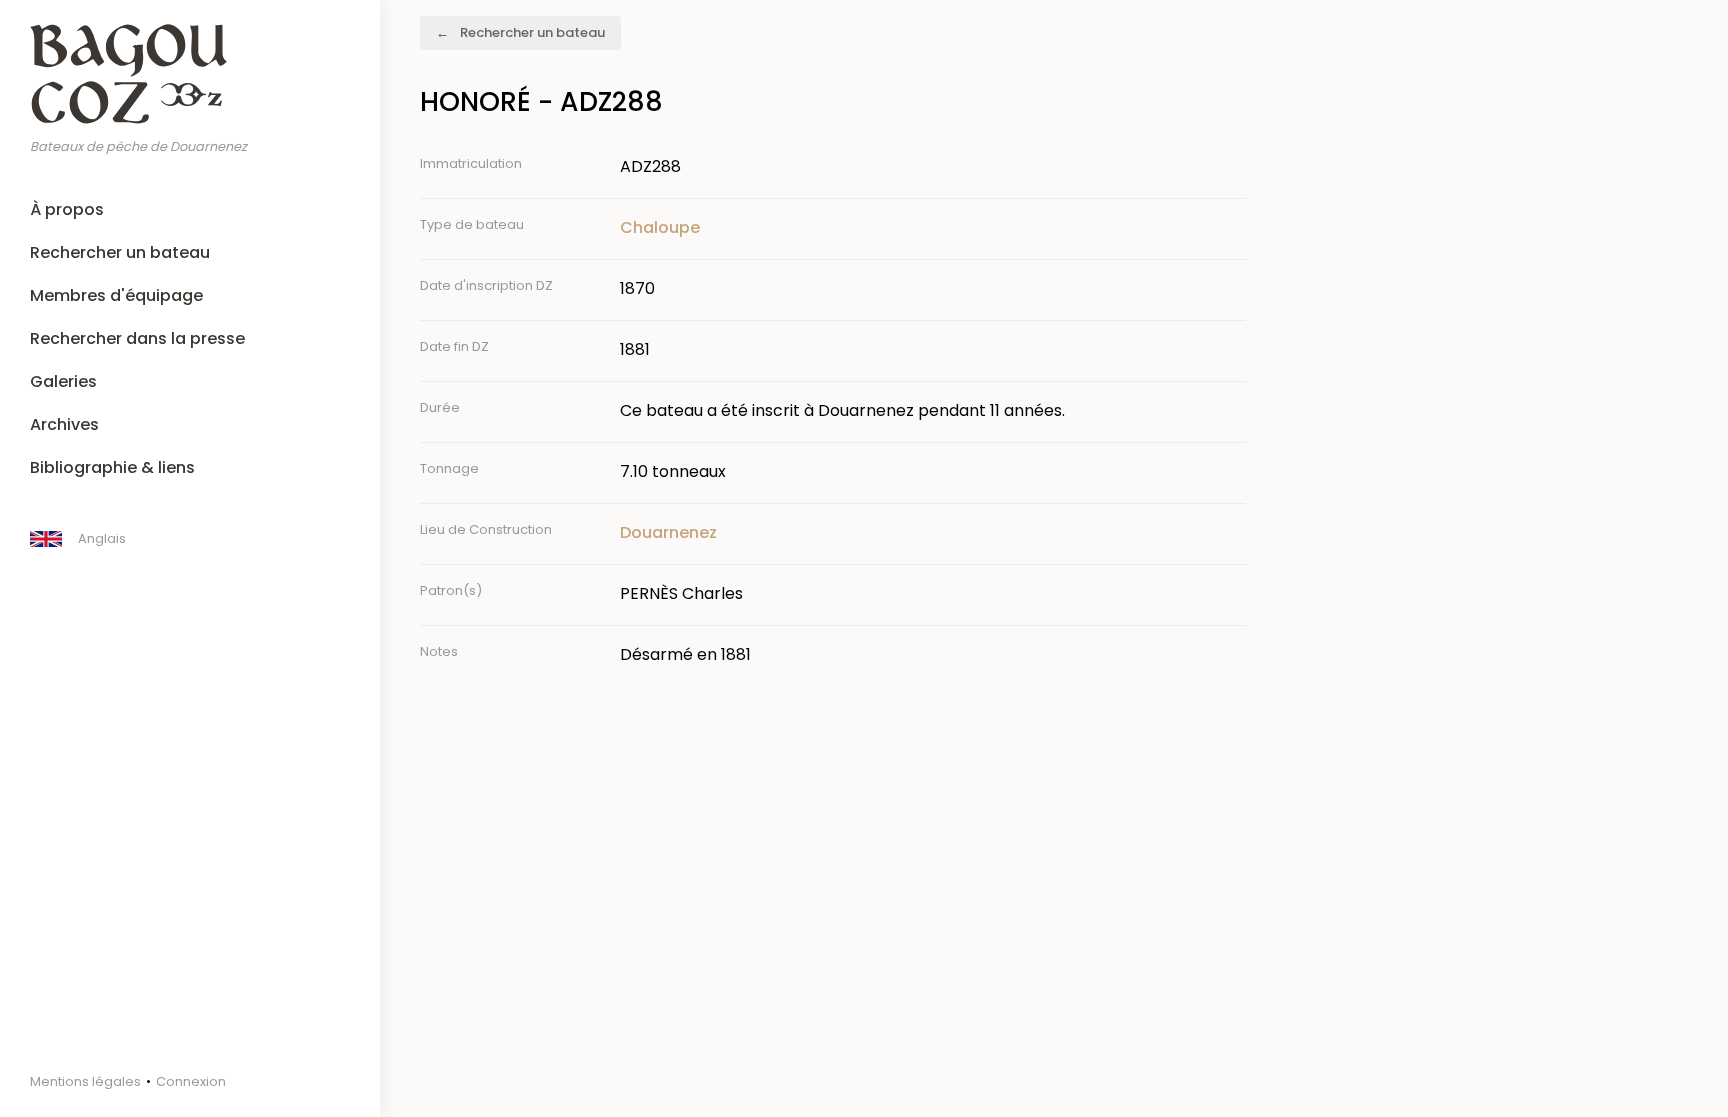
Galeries (63, 381)
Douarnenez (668, 532)
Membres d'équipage (116, 295)
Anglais (102, 538)
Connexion (191, 1081)
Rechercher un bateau (120, 252)
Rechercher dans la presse (137, 338)
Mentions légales (85, 1081)
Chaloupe (660, 227)
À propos (67, 209)
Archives (64, 424)
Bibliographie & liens (112, 467)
